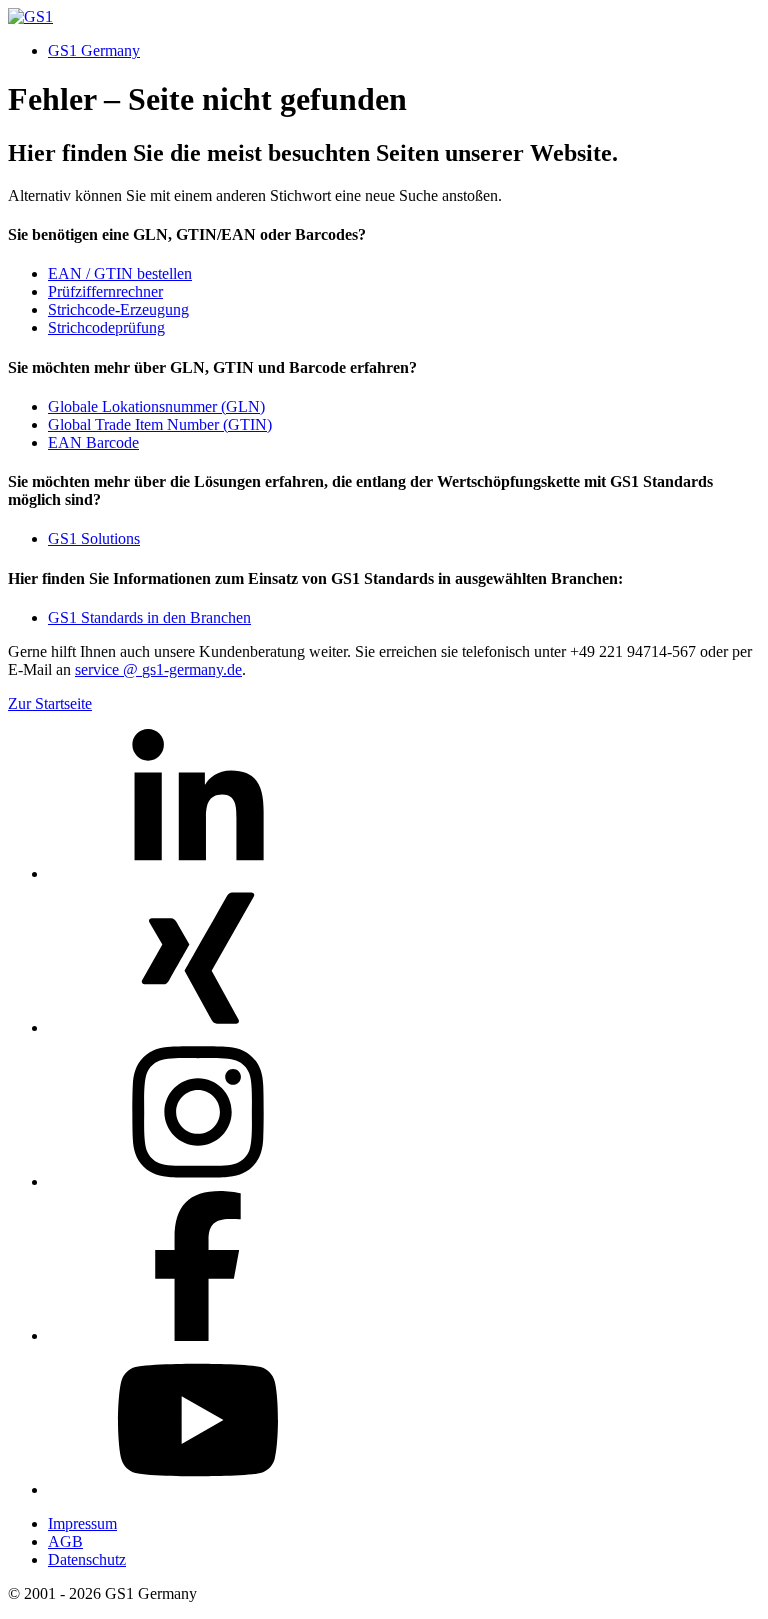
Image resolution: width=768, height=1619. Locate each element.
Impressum (82, 1523)
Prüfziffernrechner (105, 291)
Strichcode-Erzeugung (118, 309)
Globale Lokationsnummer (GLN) (156, 406)
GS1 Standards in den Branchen (149, 617)
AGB (65, 1541)
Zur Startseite (50, 703)
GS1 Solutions (94, 538)
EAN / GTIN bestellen (120, 273)
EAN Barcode (93, 442)
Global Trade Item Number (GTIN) (160, 424)
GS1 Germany (94, 50)
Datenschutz (87, 1559)
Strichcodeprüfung (106, 327)
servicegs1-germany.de (158, 669)
